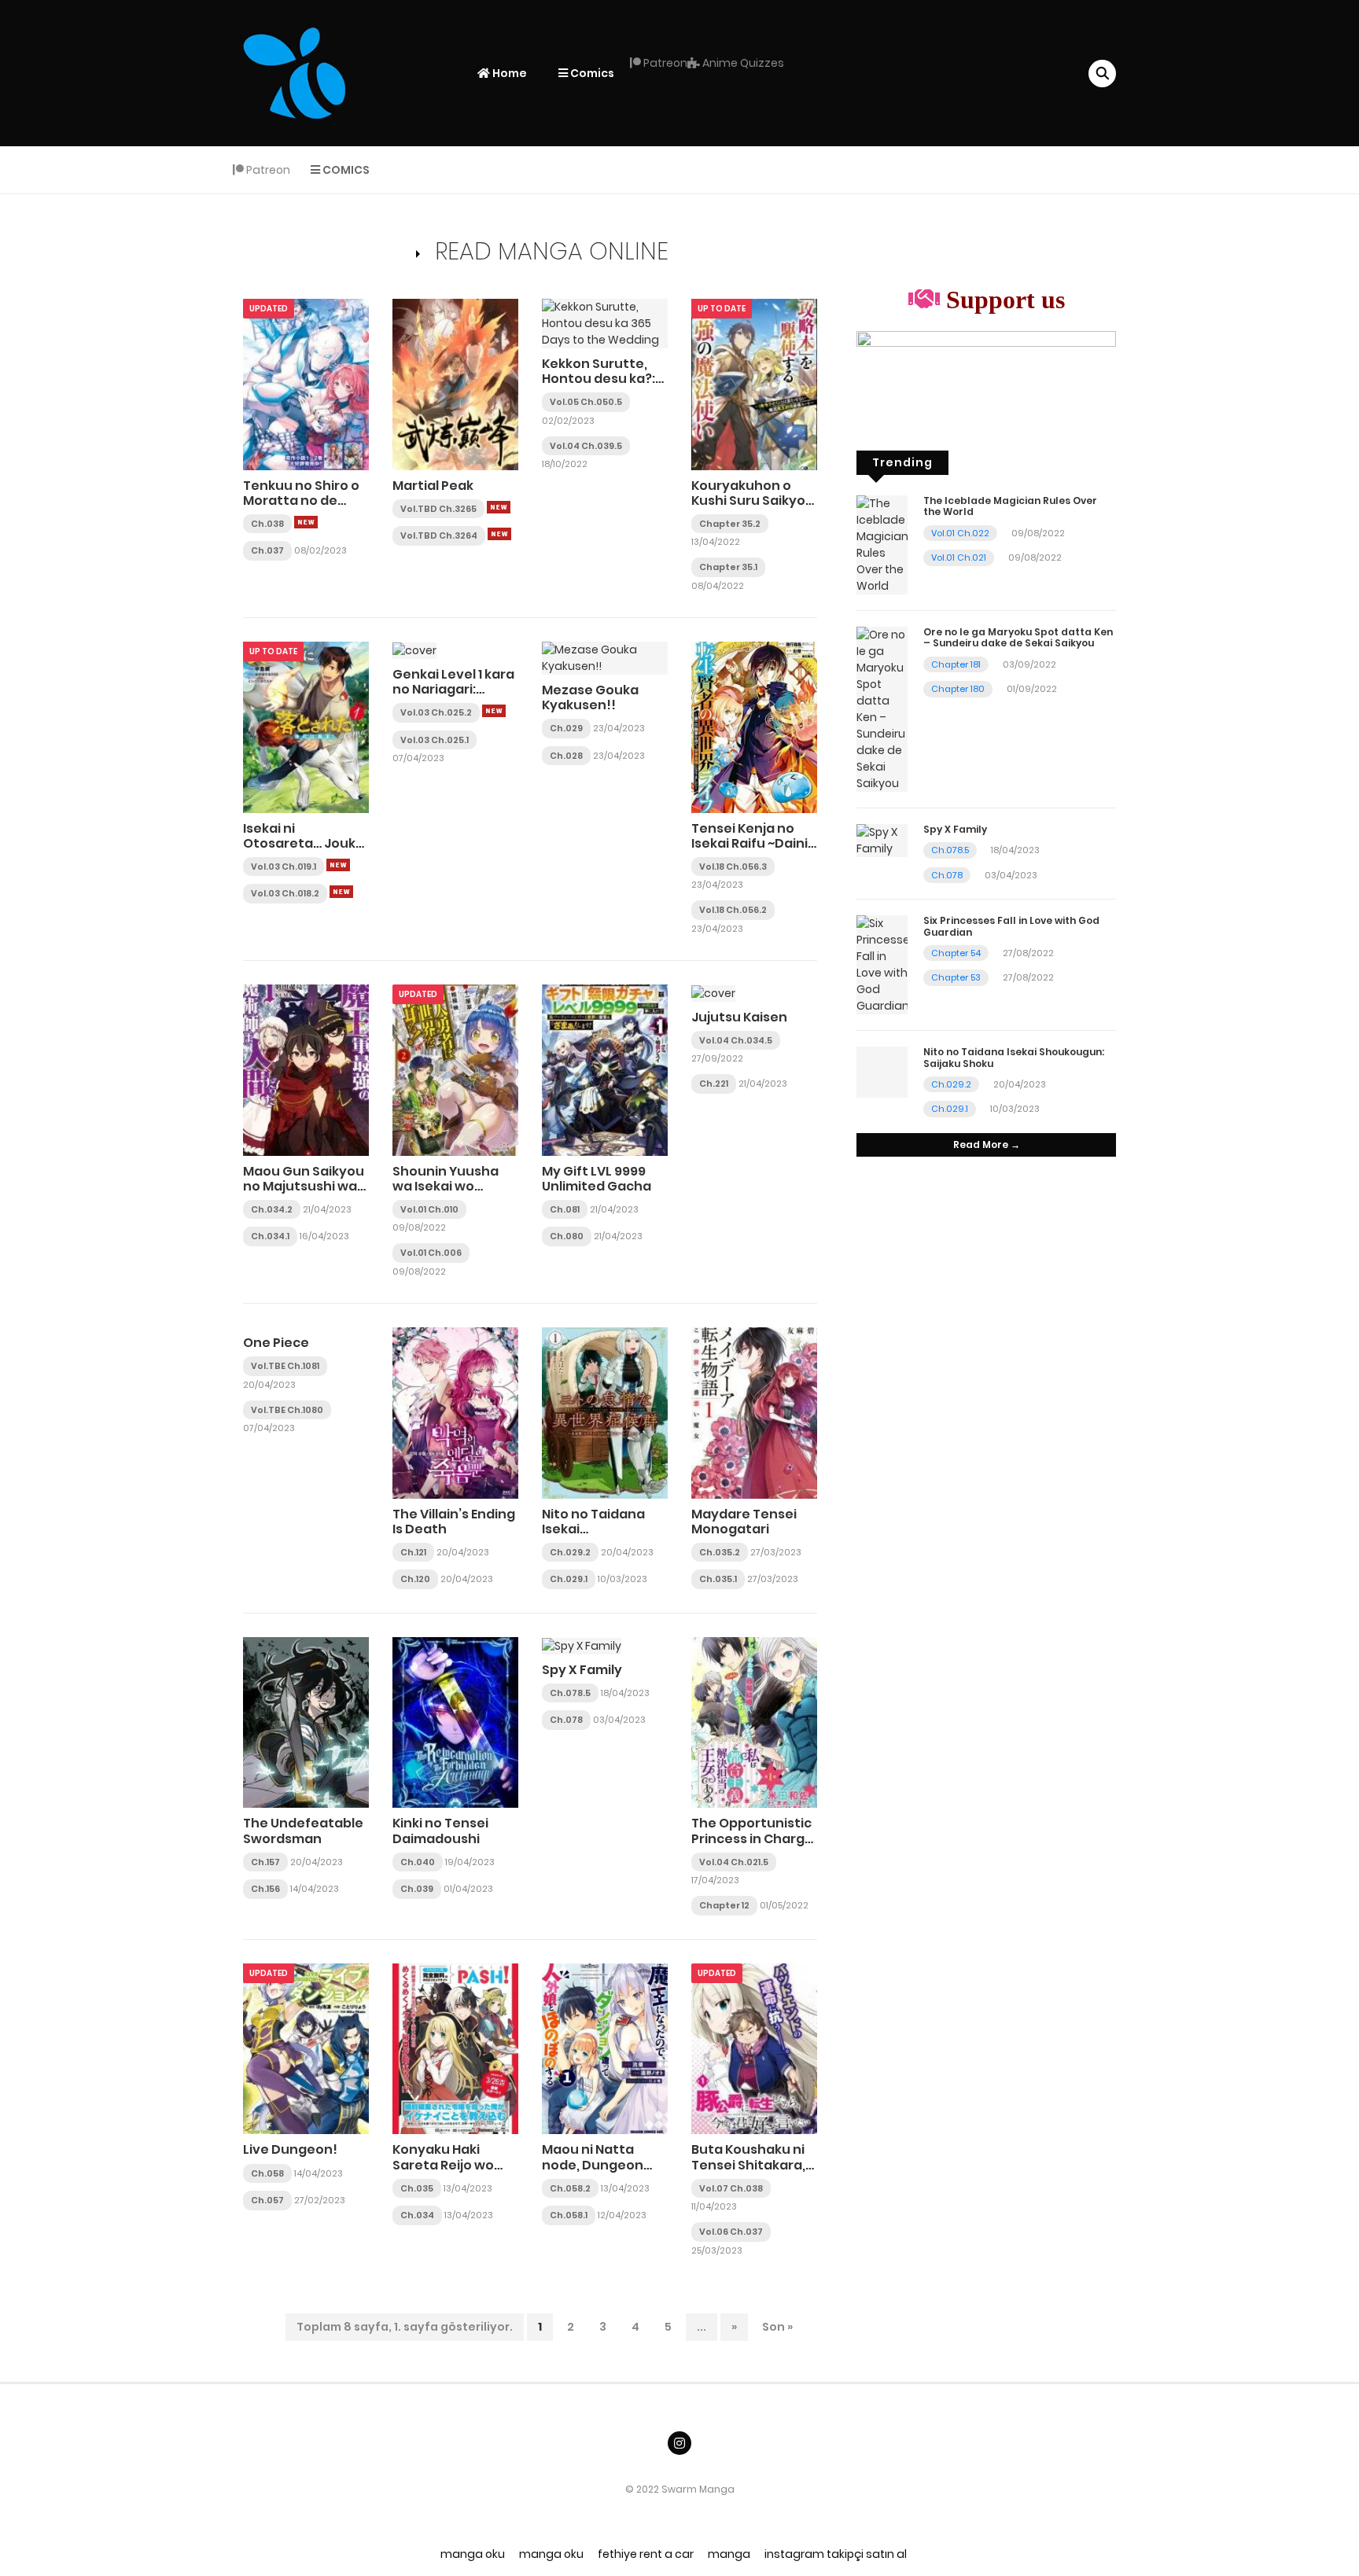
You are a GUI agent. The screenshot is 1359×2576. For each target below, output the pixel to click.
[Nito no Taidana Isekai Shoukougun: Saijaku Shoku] (605, 1412)
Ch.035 (417, 2188)
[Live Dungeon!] (306, 2048)
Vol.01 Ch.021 (959, 558)
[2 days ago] (338, 865)
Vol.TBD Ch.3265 (438, 509)
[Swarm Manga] (294, 72)
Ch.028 (566, 756)
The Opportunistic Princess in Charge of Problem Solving (752, 1838)
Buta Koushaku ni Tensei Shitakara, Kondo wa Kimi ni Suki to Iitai (748, 2172)
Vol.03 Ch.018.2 (285, 893)
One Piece (276, 1343)
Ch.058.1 (569, 2215)
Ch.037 (267, 550)
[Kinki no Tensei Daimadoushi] (455, 1722)
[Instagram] (679, 2443)
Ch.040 (418, 1862)
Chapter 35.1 (728, 567)
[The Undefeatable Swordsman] (306, 1722)
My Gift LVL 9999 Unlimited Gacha (597, 1179)
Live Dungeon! (290, 2149)
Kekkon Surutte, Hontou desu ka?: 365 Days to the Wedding (598, 386)
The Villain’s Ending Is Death (454, 1522)
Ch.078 (566, 1720)
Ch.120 (415, 1579)
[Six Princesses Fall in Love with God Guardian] (882, 964)
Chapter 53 (956, 977)
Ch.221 (714, 1084)
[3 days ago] (341, 892)
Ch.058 (267, 2173)
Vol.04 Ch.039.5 (586, 446)
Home (508, 73)
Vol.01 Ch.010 (429, 1209)
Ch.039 (417, 1889)
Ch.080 (567, 1236)
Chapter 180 (958, 689)
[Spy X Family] (582, 1645)
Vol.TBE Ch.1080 (287, 1410)
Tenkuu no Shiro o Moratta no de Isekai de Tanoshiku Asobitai (306, 508)
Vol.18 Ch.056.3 (733, 867)
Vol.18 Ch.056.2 (733, 910)
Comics (591, 73)
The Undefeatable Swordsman (303, 1831)
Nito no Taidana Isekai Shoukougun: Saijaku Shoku (593, 1537)
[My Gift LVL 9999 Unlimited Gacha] (605, 1069)
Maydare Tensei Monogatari (744, 1522)
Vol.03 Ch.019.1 (284, 867)
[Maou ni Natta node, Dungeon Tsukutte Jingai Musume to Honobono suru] (605, 2048)
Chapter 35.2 (730, 524)
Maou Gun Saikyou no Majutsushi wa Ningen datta (304, 1186)
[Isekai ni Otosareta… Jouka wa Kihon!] (306, 727)
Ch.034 (417, 2215)
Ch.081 (565, 1209)
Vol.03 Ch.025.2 (436, 712)
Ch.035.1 (718, 1579)
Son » (777, 2327)
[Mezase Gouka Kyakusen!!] (605, 657)
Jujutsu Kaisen (739, 1017)
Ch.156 (265, 1889)
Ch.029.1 (569, 1579)
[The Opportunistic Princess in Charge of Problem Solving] (754, 1722)
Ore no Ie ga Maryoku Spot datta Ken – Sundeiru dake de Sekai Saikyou (1018, 637)
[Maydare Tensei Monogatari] (754, 1412)
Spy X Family (582, 1670)
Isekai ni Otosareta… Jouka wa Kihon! (304, 843)
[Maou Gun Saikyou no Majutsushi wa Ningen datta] (306, 1069)
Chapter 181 (956, 664)
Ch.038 (267, 524)
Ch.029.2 (570, 1552)
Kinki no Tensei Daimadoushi (440, 1831)
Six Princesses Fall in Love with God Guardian (1011, 926)
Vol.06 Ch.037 (731, 2232)
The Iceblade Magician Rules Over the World (1010, 506)
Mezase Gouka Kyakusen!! (590, 697)
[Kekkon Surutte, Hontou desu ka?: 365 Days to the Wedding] (605, 322)
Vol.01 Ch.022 (960, 533)
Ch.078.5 (570, 1693)
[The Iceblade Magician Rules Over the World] (882, 544)
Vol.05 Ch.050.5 (586, 402)
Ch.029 (566, 728)
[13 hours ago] (499, 507)
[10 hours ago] (306, 522)
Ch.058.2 (570, 2188)
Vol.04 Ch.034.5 (736, 1040)
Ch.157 (265, 1862)
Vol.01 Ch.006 (431, 1253)
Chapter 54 (956, 953)
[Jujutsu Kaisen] (713, 992)
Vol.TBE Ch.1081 (285, 1366)
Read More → (987, 1144)
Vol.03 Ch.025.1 (435, 740)
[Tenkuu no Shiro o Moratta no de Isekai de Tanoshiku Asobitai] (306, 384)
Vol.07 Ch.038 (731, 2188)
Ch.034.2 (272, 1209)
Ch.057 (267, 2200)
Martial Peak (433, 486)
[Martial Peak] (455, 384)
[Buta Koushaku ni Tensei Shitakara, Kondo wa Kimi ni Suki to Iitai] (754, 2048)
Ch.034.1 (270, 1236)
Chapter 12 (724, 1905)
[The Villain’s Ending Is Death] (455, 1412)
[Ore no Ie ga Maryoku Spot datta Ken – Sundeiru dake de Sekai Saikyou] (882, 708)
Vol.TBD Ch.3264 (439, 535)
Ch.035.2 (720, 1552)
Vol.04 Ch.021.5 (734, 1862)
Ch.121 (413, 1552)
